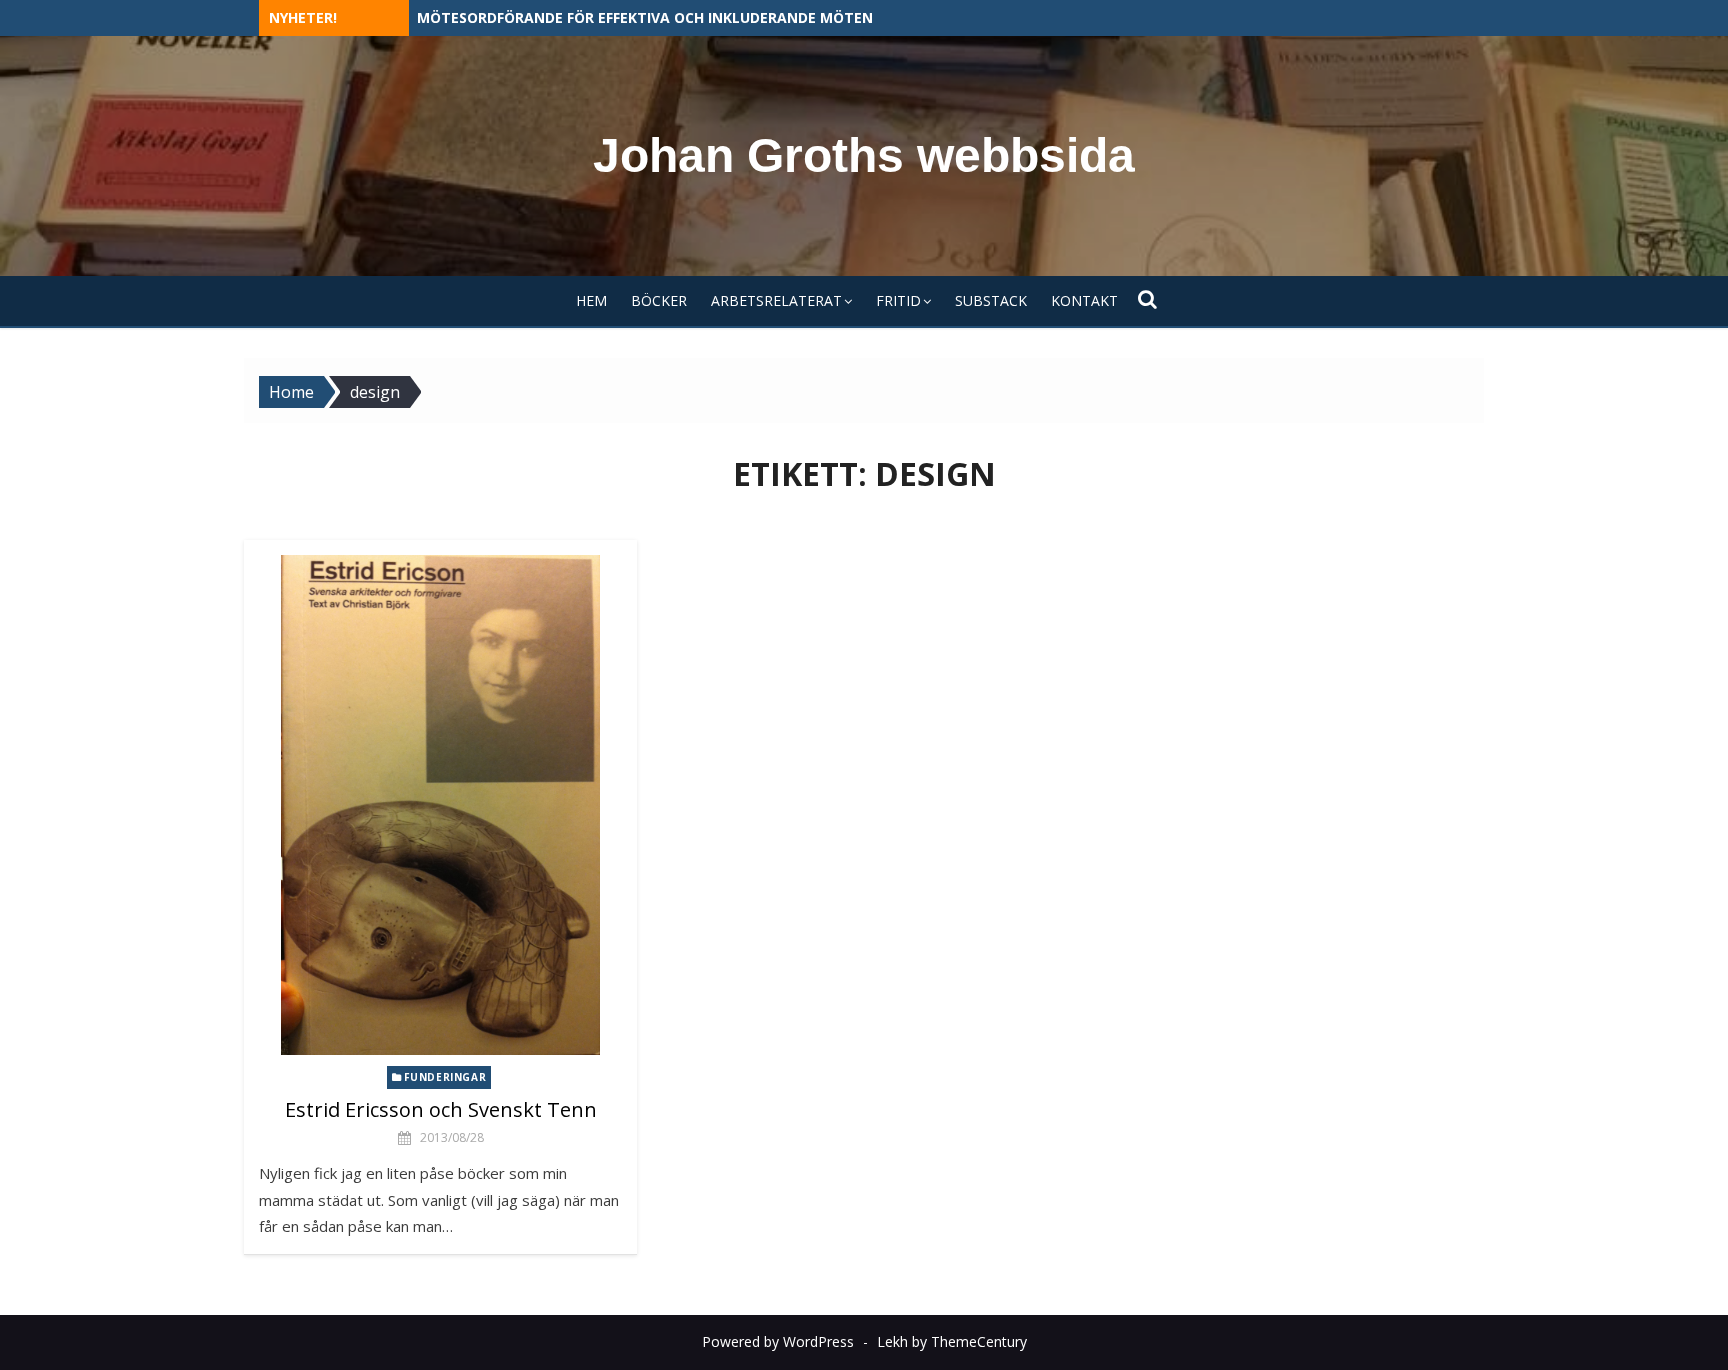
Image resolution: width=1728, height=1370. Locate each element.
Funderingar (445, 1077)
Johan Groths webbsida (864, 155)
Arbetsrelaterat (776, 300)
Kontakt (1084, 300)
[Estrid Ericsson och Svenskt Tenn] (440, 805)
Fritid (898, 300)
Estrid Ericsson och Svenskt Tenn (441, 1109)
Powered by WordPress (778, 1341)
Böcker (659, 300)
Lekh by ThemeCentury (952, 1341)
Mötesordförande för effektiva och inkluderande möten (645, 17)
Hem (591, 300)
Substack (991, 300)
